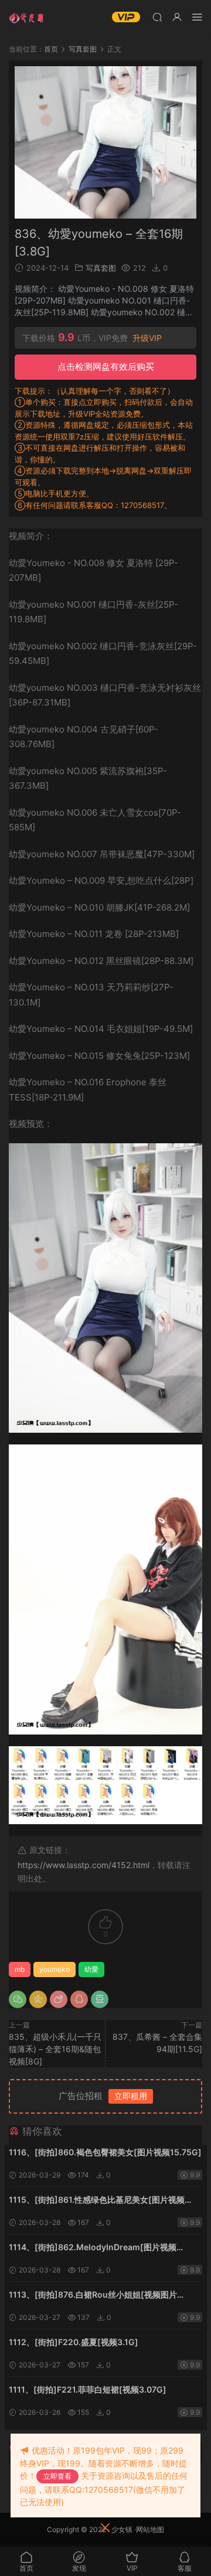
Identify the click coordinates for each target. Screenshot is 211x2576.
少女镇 (122, 2529)
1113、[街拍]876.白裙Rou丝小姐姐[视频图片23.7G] (93, 2296)
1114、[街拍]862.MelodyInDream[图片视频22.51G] (93, 2248)
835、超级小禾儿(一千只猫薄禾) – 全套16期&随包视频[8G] (55, 2049)
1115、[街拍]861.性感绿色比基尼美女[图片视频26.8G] (97, 2201)
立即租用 (131, 2096)
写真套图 (101, 268)
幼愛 (91, 1969)
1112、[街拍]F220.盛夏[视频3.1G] (74, 2342)
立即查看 (57, 2476)
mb (20, 1969)
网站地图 (150, 2529)
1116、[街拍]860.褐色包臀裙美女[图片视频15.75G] (105, 2152)
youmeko (55, 1969)
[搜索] (157, 17)
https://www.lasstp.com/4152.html (84, 1865)
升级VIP (147, 338)
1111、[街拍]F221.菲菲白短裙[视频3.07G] (88, 2389)
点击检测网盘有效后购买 (106, 367)
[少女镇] (26, 18)
